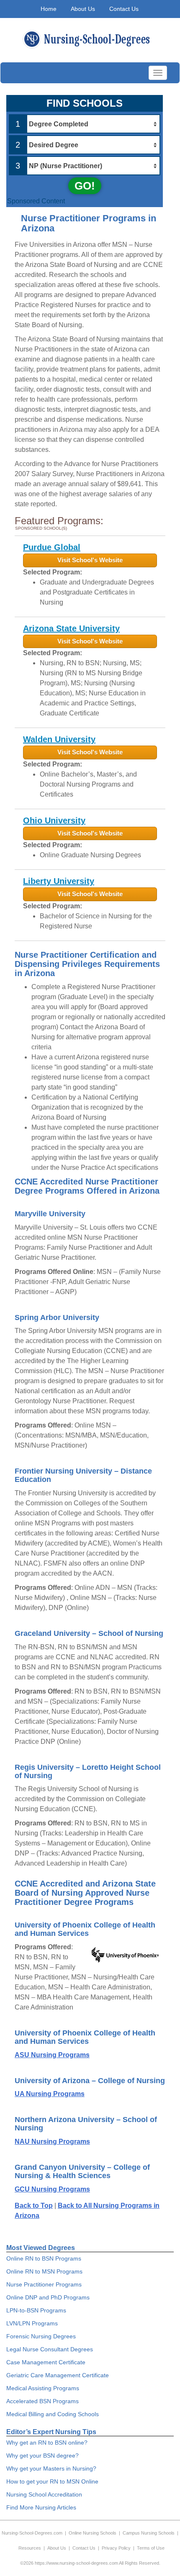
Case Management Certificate (46, 2362)
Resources (30, 2548)
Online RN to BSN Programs (44, 2258)
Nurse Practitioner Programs (44, 2284)
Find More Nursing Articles (41, 2507)
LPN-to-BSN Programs (36, 2310)
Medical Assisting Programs (43, 2388)
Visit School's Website (90, 560)
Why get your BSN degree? (42, 2456)
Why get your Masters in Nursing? (51, 2468)
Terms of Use (151, 2548)
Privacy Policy (116, 2548)
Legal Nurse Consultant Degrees (50, 2349)
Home (49, 9)
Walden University (59, 739)
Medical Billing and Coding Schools (53, 2414)
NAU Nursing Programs (52, 2142)
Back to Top (34, 2206)
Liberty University (59, 881)
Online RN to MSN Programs (44, 2271)
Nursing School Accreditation (44, 2494)
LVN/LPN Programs (32, 2323)
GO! (85, 186)
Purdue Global (52, 547)
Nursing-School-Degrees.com (32, 2533)
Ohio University (54, 820)
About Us (83, 9)
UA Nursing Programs (50, 2094)
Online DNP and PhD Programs (48, 2297)
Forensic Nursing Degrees (41, 2336)
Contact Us (124, 9)
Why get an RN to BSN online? (47, 2443)
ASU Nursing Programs (52, 2055)
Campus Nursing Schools (149, 2533)
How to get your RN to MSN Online (52, 2481)
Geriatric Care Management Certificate (58, 2375)
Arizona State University (71, 628)
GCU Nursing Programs (52, 2189)
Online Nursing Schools (93, 2533)
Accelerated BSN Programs (42, 2401)
